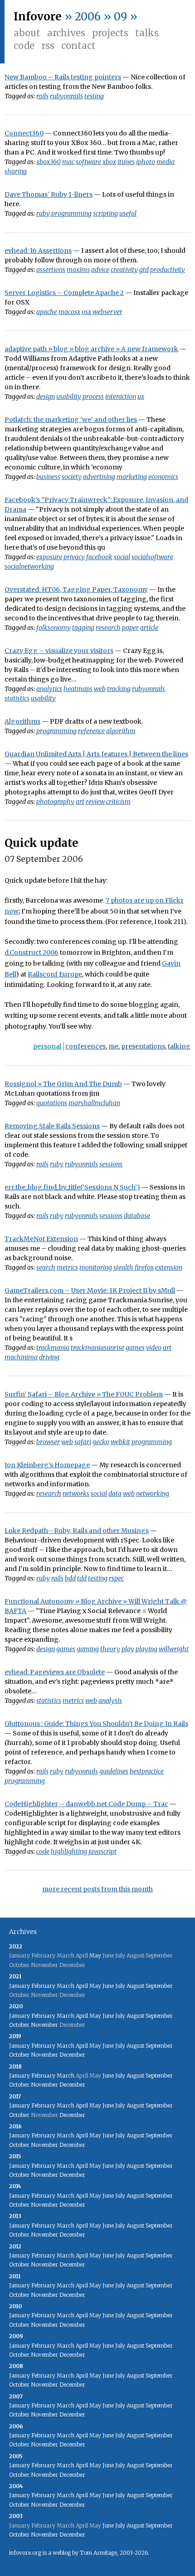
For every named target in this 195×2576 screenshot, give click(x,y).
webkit (120, 1442)
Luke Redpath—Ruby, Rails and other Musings (77, 1531)
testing (94, 96)
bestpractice (147, 1771)
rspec (116, 1578)
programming (71, 213)
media (166, 162)
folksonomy (54, 628)
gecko (101, 1442)
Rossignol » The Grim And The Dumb (63, 1084)
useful (128, 213)
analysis (110, 1701)
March (66, 1986)
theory (110, 1649)
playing (146, 1649)
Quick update (41, 843)
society (72, 477)
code (43, 1851)
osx (86, 312)
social (122, 557)
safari (83, 1442)
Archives (66, 33)
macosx (69, 312)
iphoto (146, 162)
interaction (121, 396)
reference (91, 731)
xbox (109, 162)
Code (24, 46)
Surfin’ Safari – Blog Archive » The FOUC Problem (84, 1394)
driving (49, 1357)
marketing (132, 477)
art (80, 802)
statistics (17, 698)
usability (69, 396)
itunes (126, 162)
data (115, 1493)
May (95, 1955)
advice (100, 270)
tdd (82, 1578)
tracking (119, 689)
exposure (49, 557)
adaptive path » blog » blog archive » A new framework (91, 349)
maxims (78, 270)
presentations (143, 1046)
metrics (67, 1267)
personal (47, 1046)
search (46, 1267)
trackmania (53, 1348)
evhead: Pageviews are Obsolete (55, 1672)
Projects (110, 33)
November (44, 2025)
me (113, 1046)
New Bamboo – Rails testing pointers (63, 77)
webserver (107, 312)
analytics (49, 689)
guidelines (114, 1771)
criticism (118, 802)
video (154, 1348)
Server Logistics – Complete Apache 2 (64, 293)
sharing (16, 171)
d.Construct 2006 (32, 952)
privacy (74, 557)
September (159, 1986)
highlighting (69, 1851)
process (93, 396)
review (95, 802)
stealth (123, 1267)
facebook (99, 557)
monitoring (96, 1267)
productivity (168, 270)
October (19, 2025)
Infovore (38, 17)
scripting (105, 213)
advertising (99, 477)
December (72, 2055)
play (128, 1649)
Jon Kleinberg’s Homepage (47, 1465)
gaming (88, 1649)
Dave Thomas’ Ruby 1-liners (49, 194)
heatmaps (78, 689)
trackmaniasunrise (97, 1348)
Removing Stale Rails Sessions (52, 1126)
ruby (43, 213)
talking (179, 1046)
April (82, 1986)
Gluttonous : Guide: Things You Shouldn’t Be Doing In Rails (96, 1724)
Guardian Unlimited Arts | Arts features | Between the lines (96, 754)
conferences (85, 1046)
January (19, 1986)
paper (130, 628)
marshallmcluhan (94, 1103)
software (88, 162)
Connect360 (24, 133)
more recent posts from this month (97, 1889)
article (149, 628)
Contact (78, 46)
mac (68, 162)
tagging (83, 628)
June (108, 1986)
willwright (174, 1649)
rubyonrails (66, 96)
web (100, 689)
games (135, 1348)
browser (48, 1442)
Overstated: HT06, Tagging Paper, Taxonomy (76, 590)
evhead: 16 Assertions (38, 251)
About (27, 33)
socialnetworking (29, 566)
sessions (111, 1164)
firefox (144, 1267)
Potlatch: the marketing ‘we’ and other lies (71, 420)
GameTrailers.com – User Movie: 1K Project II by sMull (90, 1290)
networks (76, 1493)
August (135, 1986)
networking (153, 1493)
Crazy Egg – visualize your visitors (59, 651)
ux (141, 396)
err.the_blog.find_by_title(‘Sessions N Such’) (72, 1187)
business (48, 477)
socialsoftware (152, 557)
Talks (147, 33)
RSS (48, 46)
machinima (21, 1357)
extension (169, 1267)
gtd (144, 270)
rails (42, 96)
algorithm (121, 731)
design (46, 396)
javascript (102, 1851)
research (108, 628)
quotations (52, 1103)
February (43, 1986)
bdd (70, 1578)
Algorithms (22, 721)
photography (55, 802)
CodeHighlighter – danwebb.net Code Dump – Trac (86, 1804)
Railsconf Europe (55, 974)
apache (47, 312)
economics (163, 477)
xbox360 (49, 162)
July (120, 1986)
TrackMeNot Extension (41, 1239)
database (137, 1216)
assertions (51, 270)
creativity (124, 270)
